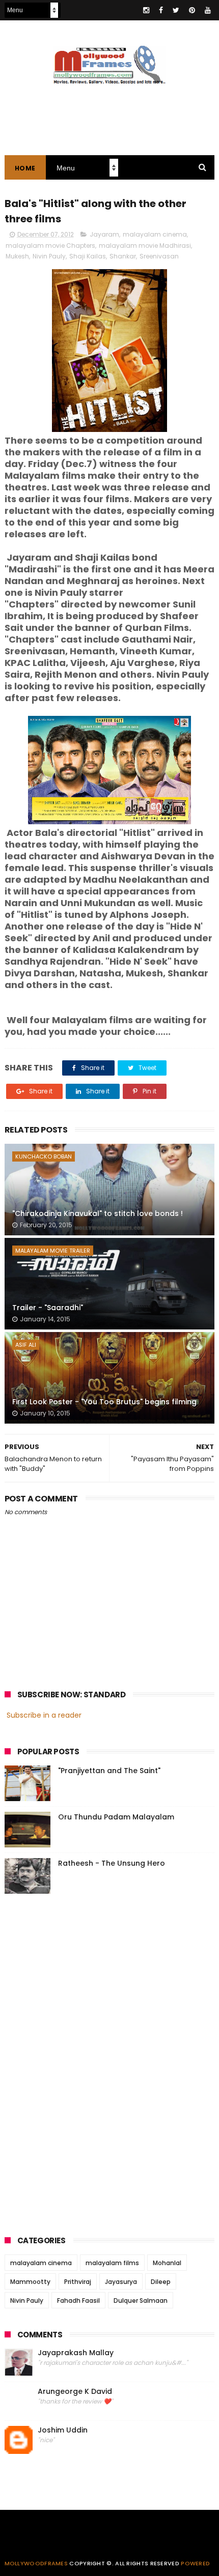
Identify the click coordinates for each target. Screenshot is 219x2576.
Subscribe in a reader (44, 1715)
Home (25, 168)
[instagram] (146, 10)
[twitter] (176, 10)
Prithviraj (78, 2282)
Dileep (161, 2282)
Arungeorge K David (75, 2392)
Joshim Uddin (63, 2430)
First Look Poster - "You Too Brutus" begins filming (104, 1402)
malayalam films (112, 2263)
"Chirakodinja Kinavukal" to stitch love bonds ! (98, 1213)
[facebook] (161, 10)
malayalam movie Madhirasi (145, 245)
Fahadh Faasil (78, 2300)
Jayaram (104, 234)
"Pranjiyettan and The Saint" (109, 1771)
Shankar (123, 256)
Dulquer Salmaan (141, 2300)
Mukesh (17, 256)
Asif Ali (26, 1345)
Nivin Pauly (49, 256)
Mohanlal (167, 2263)
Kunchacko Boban (44, 1156)
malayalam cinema (155, 234)
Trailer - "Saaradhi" (48, 1308)
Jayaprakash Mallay (76, 2353)
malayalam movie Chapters (50, 245)
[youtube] (208, 10)
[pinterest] (192, 10)
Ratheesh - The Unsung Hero (112, 1863)
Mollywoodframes (36, 2563)
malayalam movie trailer (53, 1251)
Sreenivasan (159, 256)
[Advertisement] (81, 2062)
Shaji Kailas (88, 256)
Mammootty (30, 2282)
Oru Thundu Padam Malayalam (116, 1817)
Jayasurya (121, 2282)
